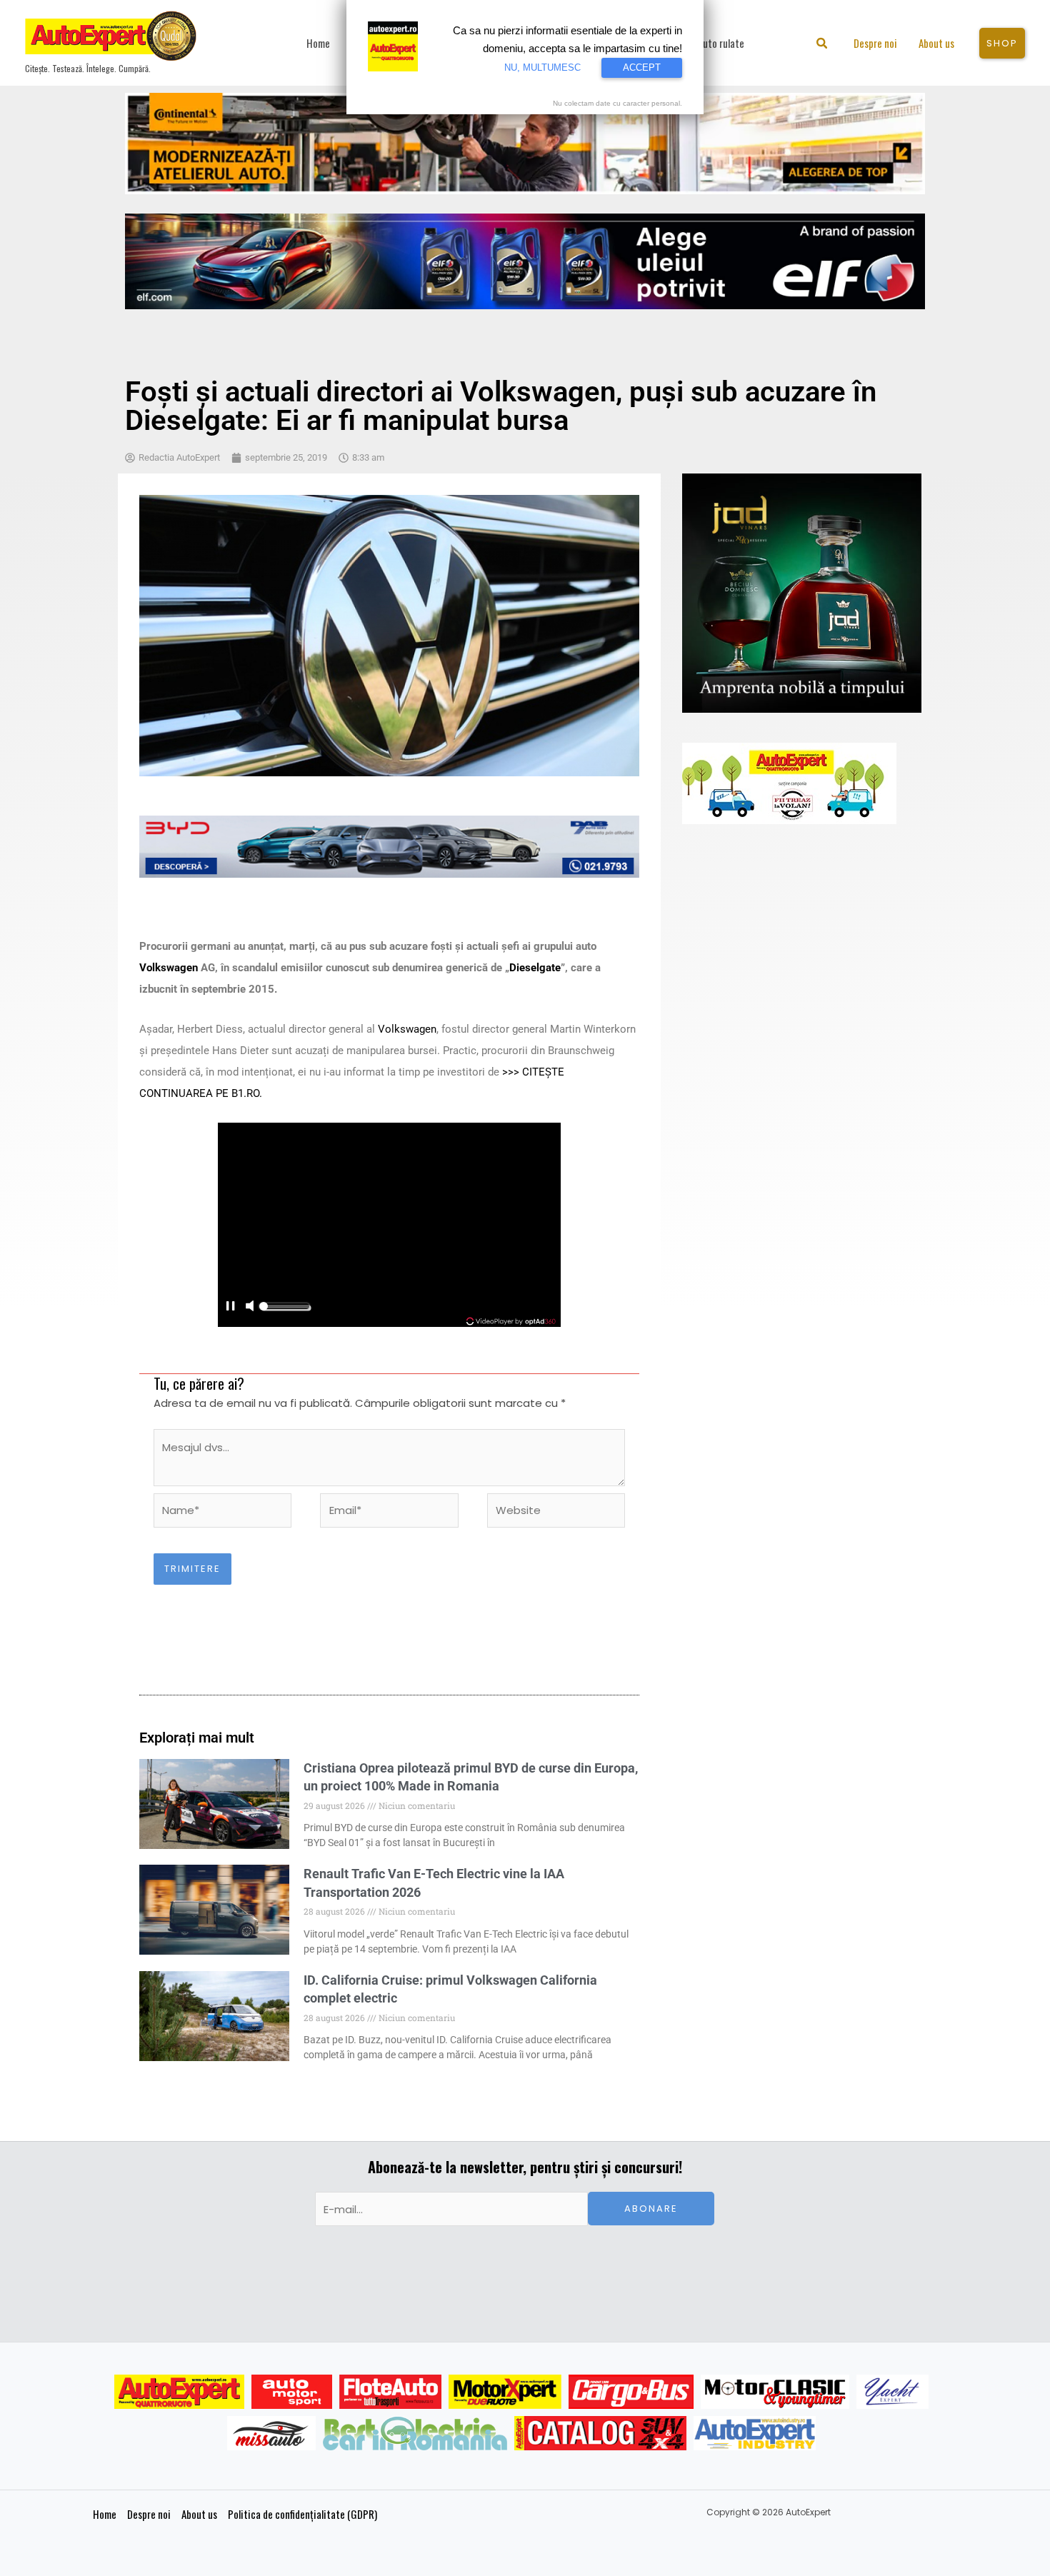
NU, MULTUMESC (542, 67)
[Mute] (249, 1307)
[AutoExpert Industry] (755, 2433)
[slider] (284, 1310)
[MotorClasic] (775, 2392)
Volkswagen (169, 968)
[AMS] (292, 2392)
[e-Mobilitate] (415, 2433)
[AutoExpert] (179, 2392)
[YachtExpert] (892, 2392)
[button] (822, 45)
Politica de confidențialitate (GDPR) (302, 2514)
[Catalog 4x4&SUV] (600, 2433)
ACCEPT (642, 67)
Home (105, 2514)
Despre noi (149, 2514)
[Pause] (230, 1307)
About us (199, 2514)
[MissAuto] (272, 2433)
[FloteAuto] (390, 2392)
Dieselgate (535, 968)
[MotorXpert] (505, 2392)
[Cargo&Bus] (631, 2392)
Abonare (651, 2209)
